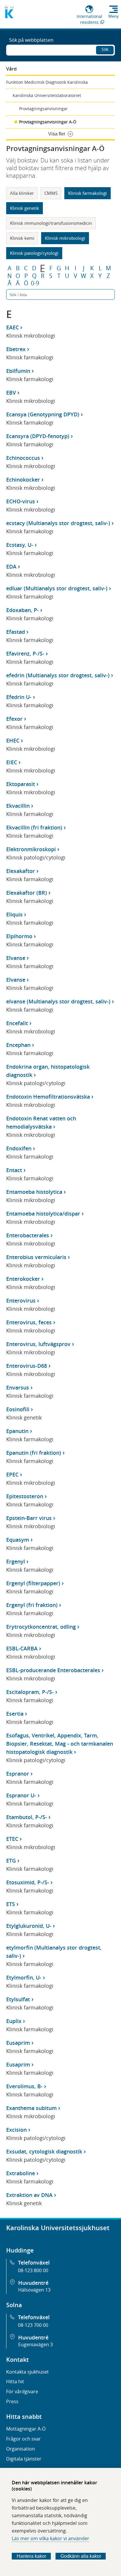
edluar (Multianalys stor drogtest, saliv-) (57, 588)
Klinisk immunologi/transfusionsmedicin (51, 223)
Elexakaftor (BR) (27, 893)
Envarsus (18, 1387)
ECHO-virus (21, 501)
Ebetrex (16, 349)
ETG (11, 1861)
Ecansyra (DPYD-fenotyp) (38, 436)
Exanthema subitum (31, 2108)
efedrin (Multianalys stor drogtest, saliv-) (58, 675)
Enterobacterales (28, 1235)
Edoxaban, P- (22, 610)
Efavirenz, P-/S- (25, 653)
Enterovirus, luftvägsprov (38, 1344)
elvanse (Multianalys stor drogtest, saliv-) (58, 1001)
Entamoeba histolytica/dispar (43, 1214)
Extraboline (21, 2173)
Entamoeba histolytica (34, 1192)
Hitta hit (15, 2381)
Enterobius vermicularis (36, 1257)
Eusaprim (18, 2043)
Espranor (18, 1774)
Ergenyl (16, 1561)
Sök (105, 49)
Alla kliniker (22, 193)
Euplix (14, 2021)
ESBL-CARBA (22, 1648)
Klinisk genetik (25, 208)
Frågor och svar (23, 2439)
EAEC (12, 327)
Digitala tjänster (24, 2459)
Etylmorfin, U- (24, 1977)
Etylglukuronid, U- (29, 1926)
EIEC (12, 762)
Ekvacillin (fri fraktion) (34, 827)
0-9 (35, 283)
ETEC (12, 1839)
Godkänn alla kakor (81, 2556)
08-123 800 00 (33, 2270)
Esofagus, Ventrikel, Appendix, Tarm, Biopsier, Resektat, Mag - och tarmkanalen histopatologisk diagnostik (60, 1744)
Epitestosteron (25, 1496)
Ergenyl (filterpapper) (33, 1583)
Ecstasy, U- (20, 545)
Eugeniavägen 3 (36, 2344)
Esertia (15, 1714)
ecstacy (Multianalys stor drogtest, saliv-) (58, 523)
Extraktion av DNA (29, 2195)
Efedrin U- (19, 697)
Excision (16, 2130)
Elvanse (16, 958)
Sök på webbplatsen (31, 40)
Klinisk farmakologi (88, 193)
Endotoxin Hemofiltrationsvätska (48, 1097)
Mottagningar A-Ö (26, 2429)
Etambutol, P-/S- (27, 1817)
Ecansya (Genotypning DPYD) (43, 414)
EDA (11, 567)
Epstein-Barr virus (29, 1518)
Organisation (21, 2449)
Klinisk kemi (22, 238)
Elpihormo (19, 936)
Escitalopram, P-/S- (30, 1692)
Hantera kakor (31, 2556)
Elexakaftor (21, 871)
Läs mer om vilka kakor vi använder (51, 2538)
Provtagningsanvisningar (43, 109)
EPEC (12, 1474)
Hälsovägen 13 (34, 2290)
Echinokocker (23, 480)
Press (12, 2401)
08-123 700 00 (33, 2325)
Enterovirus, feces (29, 1322)
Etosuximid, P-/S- (28, 1882)
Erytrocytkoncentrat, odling (41, 1627)
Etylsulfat (18, 1999)
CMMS (51, 193)
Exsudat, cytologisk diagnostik (44, 2151)
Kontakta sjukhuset (27, 2372)
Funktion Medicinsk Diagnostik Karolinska (47, 82)
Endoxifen (19, 1148)
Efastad (16, 632)
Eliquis (14, 914)
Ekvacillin (18, 806)
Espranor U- (21, 1795)
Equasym (18, 1540)
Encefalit (17, 1023)
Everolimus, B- (24, 2086)
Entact (14, 1170)
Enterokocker (23, 1279)
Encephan (18, 1045)
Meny (114, 16)
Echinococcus (23, 458)
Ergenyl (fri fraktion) (32, 1605)
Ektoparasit (21, 784)
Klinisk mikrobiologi (65, 238)
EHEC (13, 740)
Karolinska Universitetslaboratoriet (47, 95)
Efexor (14, 719)
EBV (11, 393)
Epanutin (17, 1431)
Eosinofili (18, 1409)
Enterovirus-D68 (27, 1366)
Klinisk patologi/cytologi (34, 253)
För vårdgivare (22, 2391)
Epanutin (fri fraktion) (34, 1453)
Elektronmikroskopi (31, 849)
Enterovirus (21, 1300)
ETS (11, 1904)
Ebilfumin (18, 371)
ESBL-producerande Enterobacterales (53, 1670)
